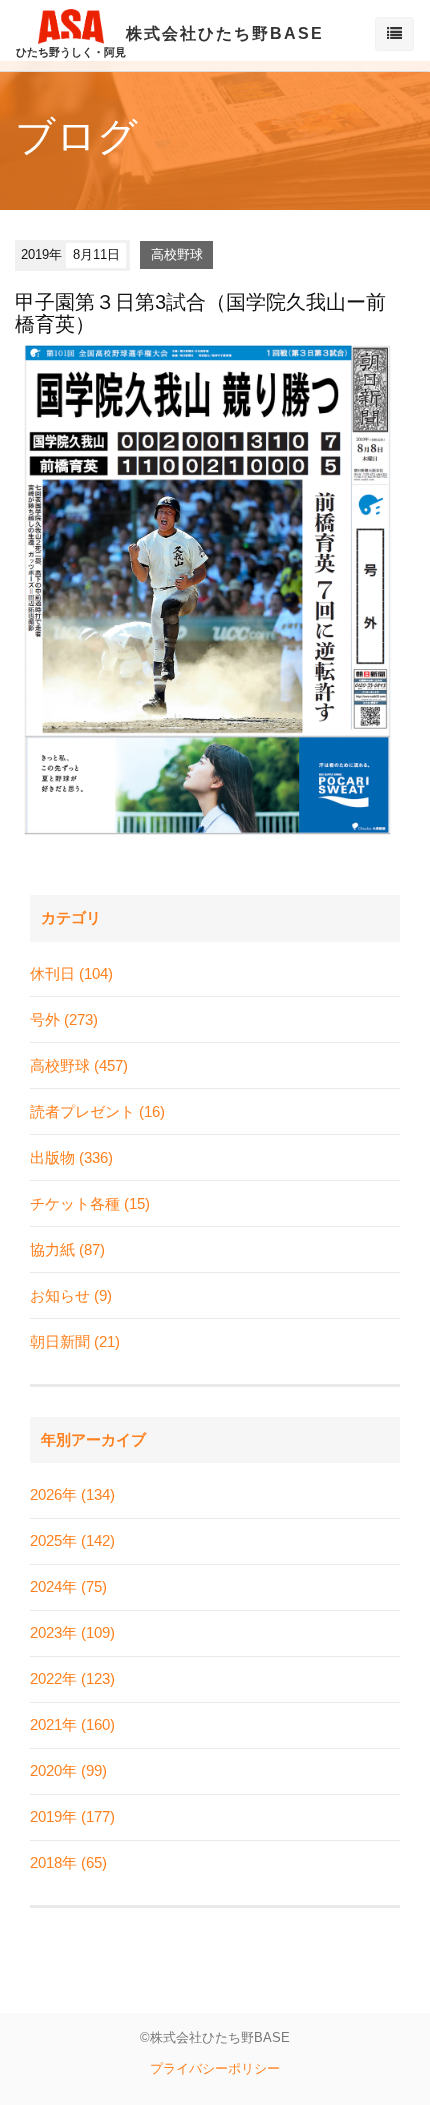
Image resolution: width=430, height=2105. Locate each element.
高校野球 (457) (79, 1065)
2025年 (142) (72, 1540)
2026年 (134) (72, 1494)
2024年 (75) (68, 1586)
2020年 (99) (68, 1770)
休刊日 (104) (71, 973)
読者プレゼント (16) (97, 1111)
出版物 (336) (71, 1157)
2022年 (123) (72, 1678)
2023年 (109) (72, 1632)
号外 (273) (64, 1019)
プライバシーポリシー (215, 2068)
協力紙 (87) (67, 1249)
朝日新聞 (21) (75, 1341)
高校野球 (177, 254)
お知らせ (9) (71, 1295)
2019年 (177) (72, 1816)
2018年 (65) (68, 1862)
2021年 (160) (72, 1724)
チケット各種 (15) (90, 1203)
